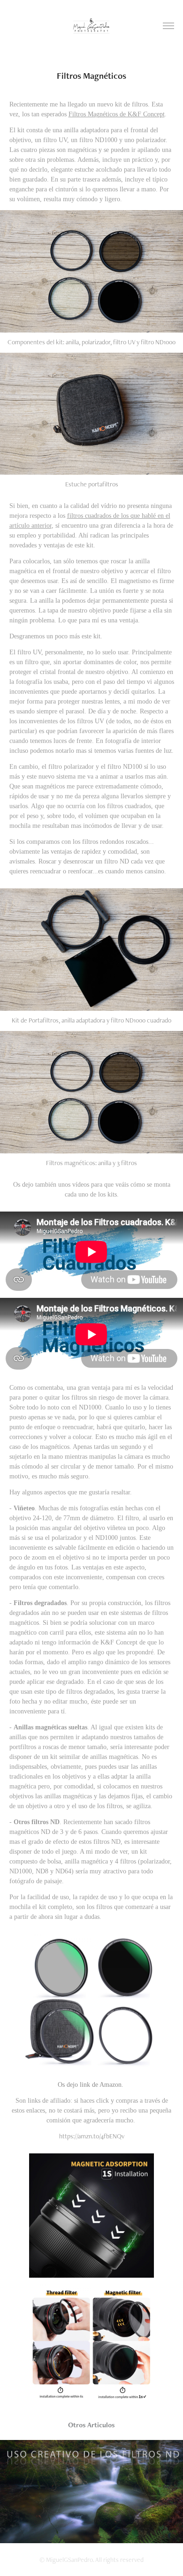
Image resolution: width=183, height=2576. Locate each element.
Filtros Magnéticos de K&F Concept (117, 114)
